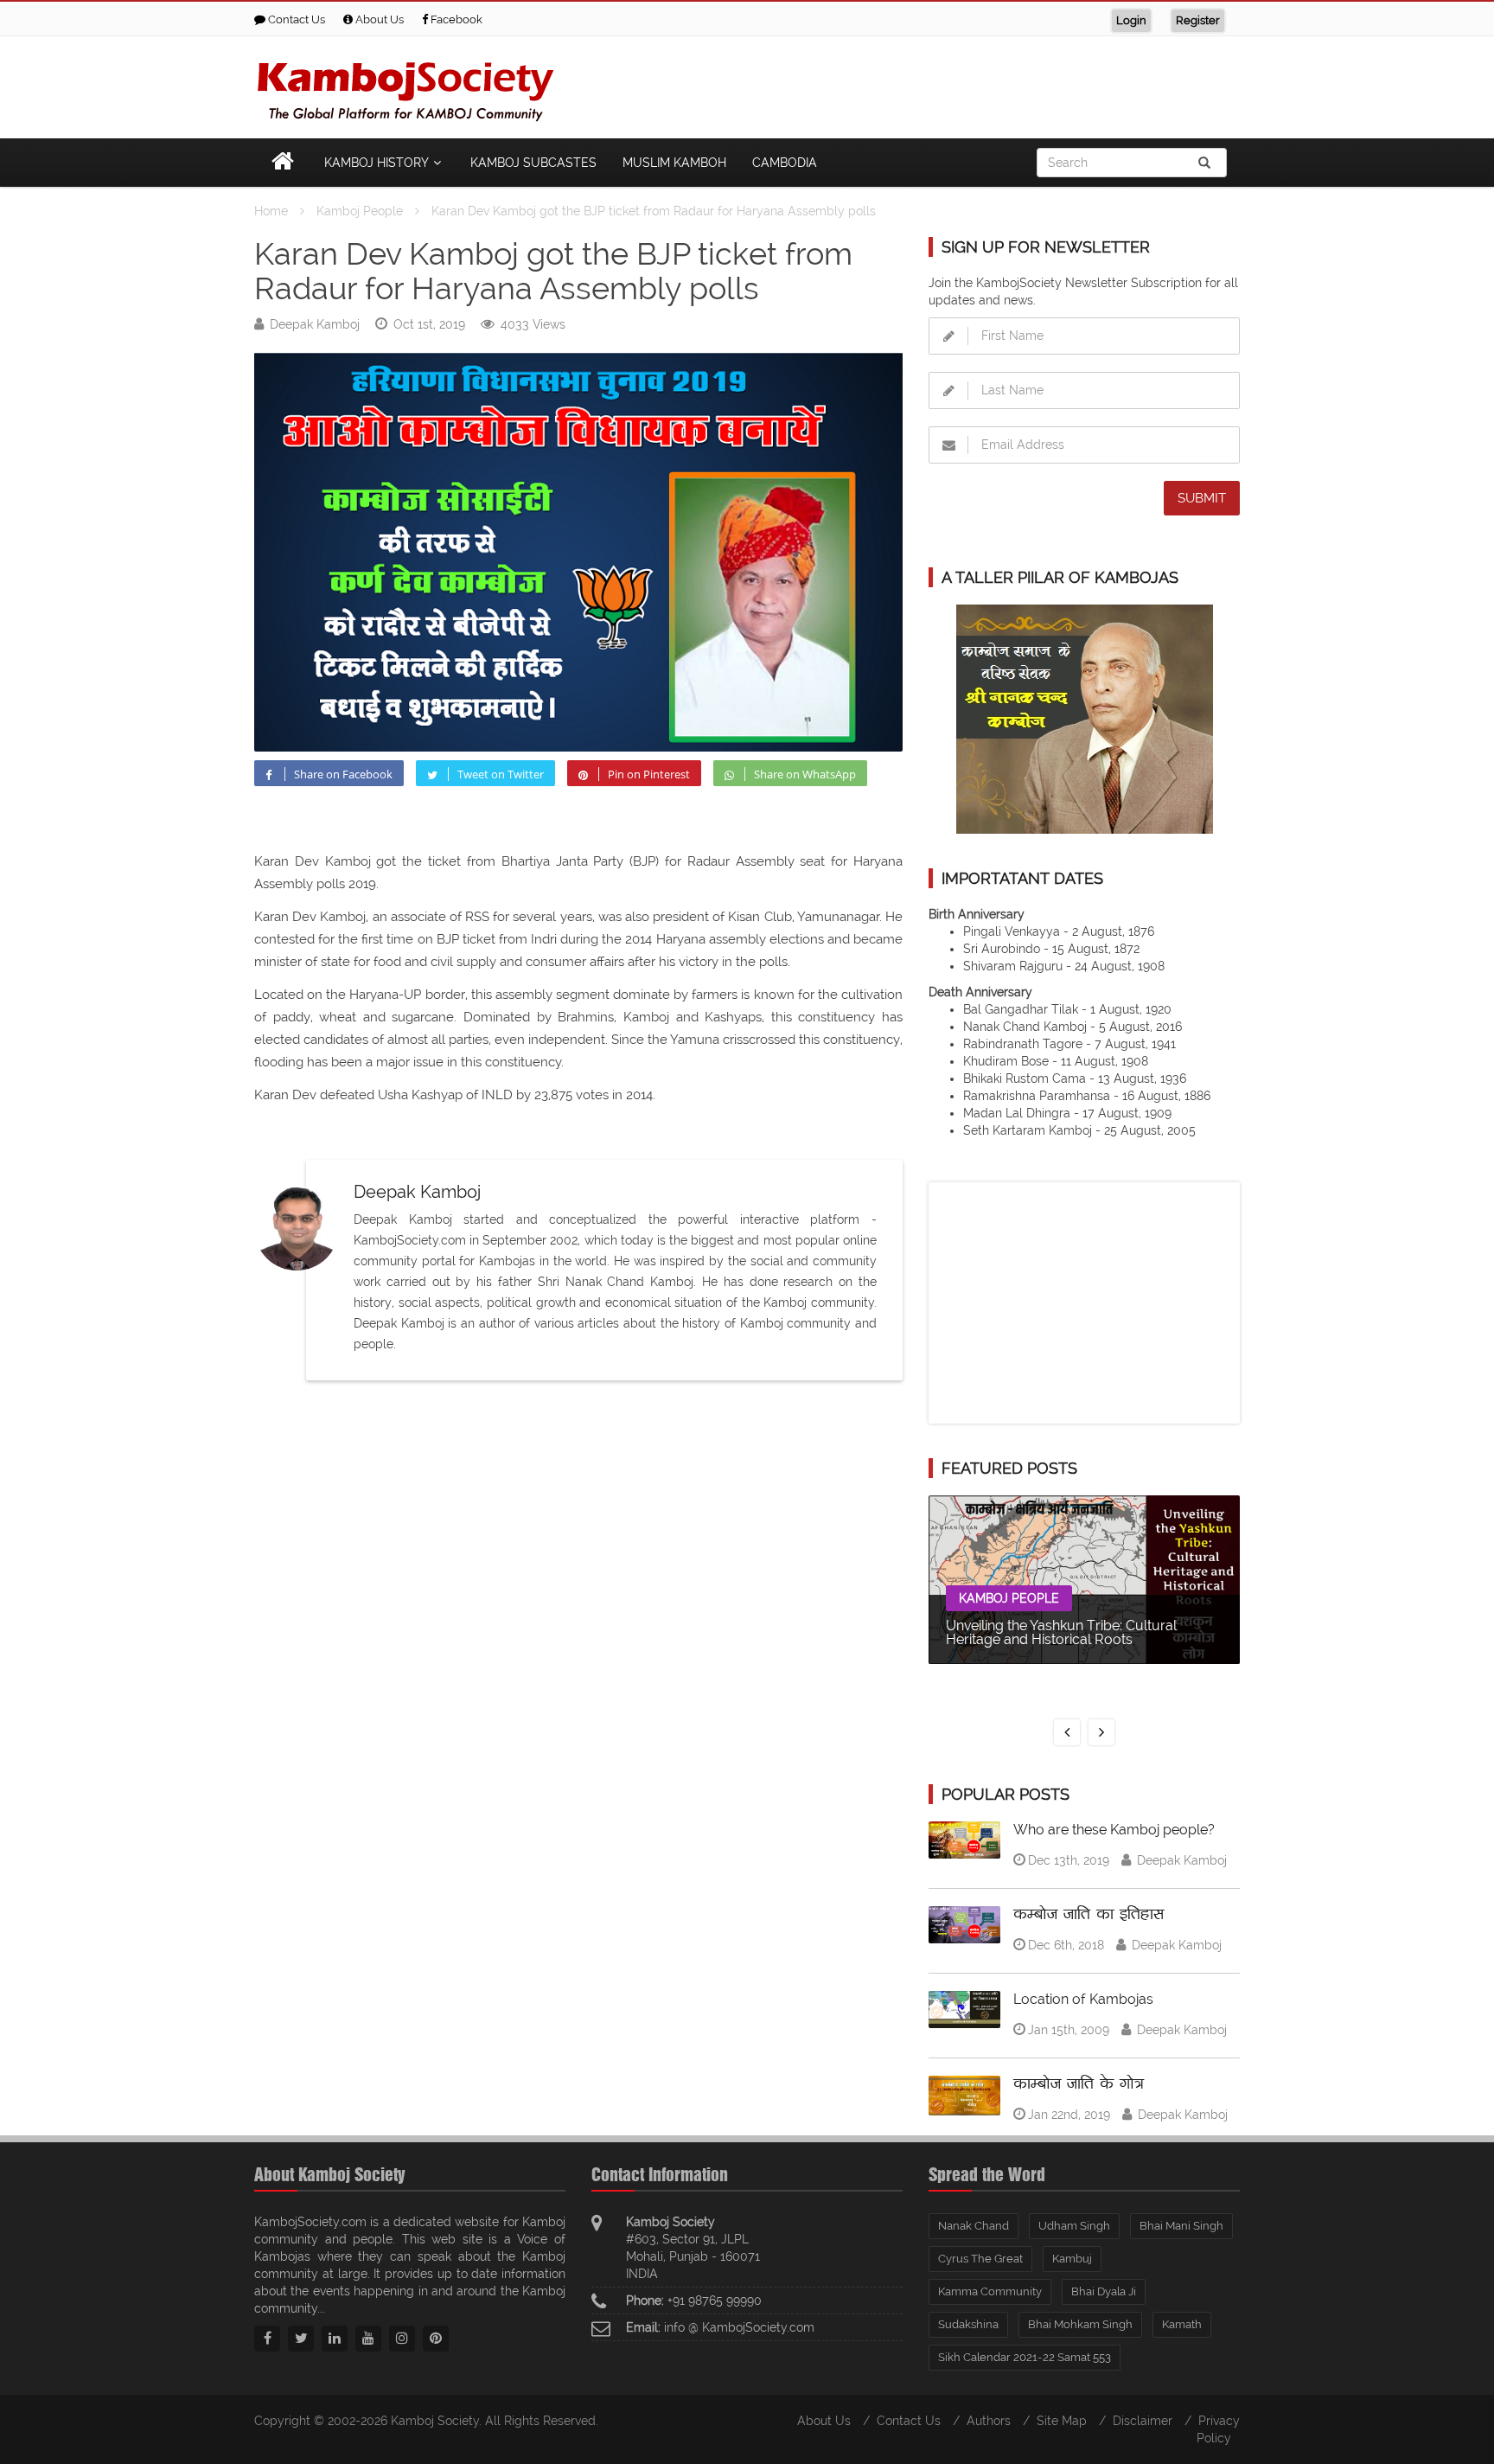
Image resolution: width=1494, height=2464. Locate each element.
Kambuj (1072, 2259)
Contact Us (295, 19)
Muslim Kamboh (674, 163)
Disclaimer (1143, 2421)
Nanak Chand (974, 2226)
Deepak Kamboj (315, 324)
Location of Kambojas (1083, 1999)
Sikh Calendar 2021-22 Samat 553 (1025, 2357)
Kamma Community (990, 2291)
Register (1198, 20)
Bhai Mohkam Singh (1080, 2324)
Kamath (1182, 2324)
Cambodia (785, 163)
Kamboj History (377, 163)
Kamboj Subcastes (533, 163)
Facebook (455, 19)
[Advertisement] (925, 84)
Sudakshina (968, 2324)
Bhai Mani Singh (1181, 2226)
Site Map (1062, 2421)
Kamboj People (1009, 1598)
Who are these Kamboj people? (1114, 1830)
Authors (989, 2421)
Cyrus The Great (980, 2259)
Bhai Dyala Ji (1104, 2291)
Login (1131, 20)
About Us (378, 19)
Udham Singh (1074, 2226)
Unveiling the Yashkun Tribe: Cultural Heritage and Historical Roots (1061, 1632)
